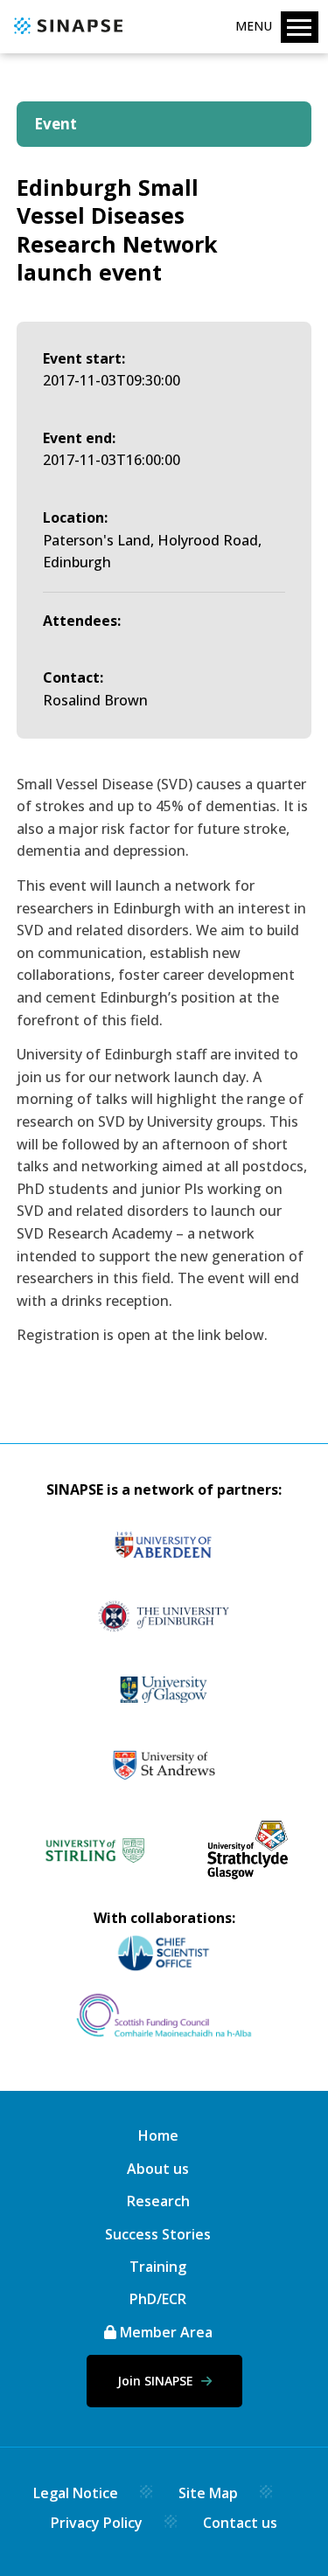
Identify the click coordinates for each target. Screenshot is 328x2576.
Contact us (240, 2523)
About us (158, 2169)
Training (158, 2267)
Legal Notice (76, 2493)
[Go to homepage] (66, 35)
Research (158, 2201)
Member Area (164, 2332)
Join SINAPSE (157, 2381)
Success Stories (158, 2234)
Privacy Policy (97, 2523)
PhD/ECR (158, 2299)
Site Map (208, 2493)
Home (158, 2135)
